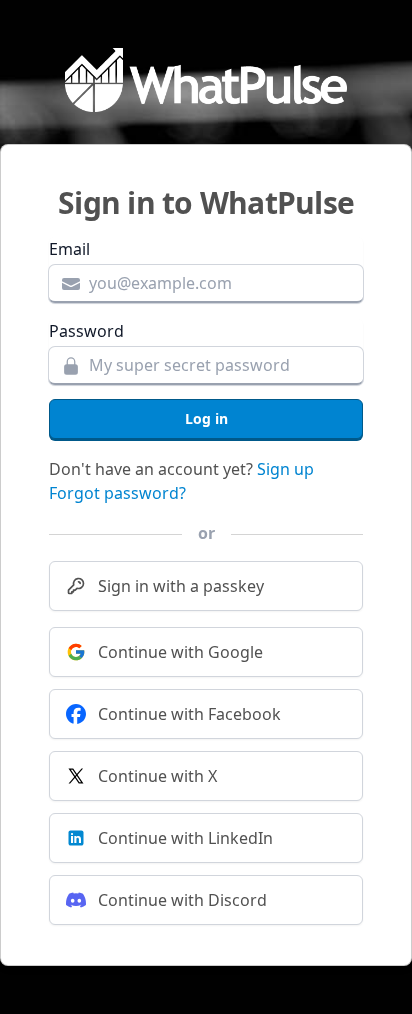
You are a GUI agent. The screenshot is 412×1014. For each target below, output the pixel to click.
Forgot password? (117, 493)
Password (86, 331)
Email (69, 249)
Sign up (285, 469)
